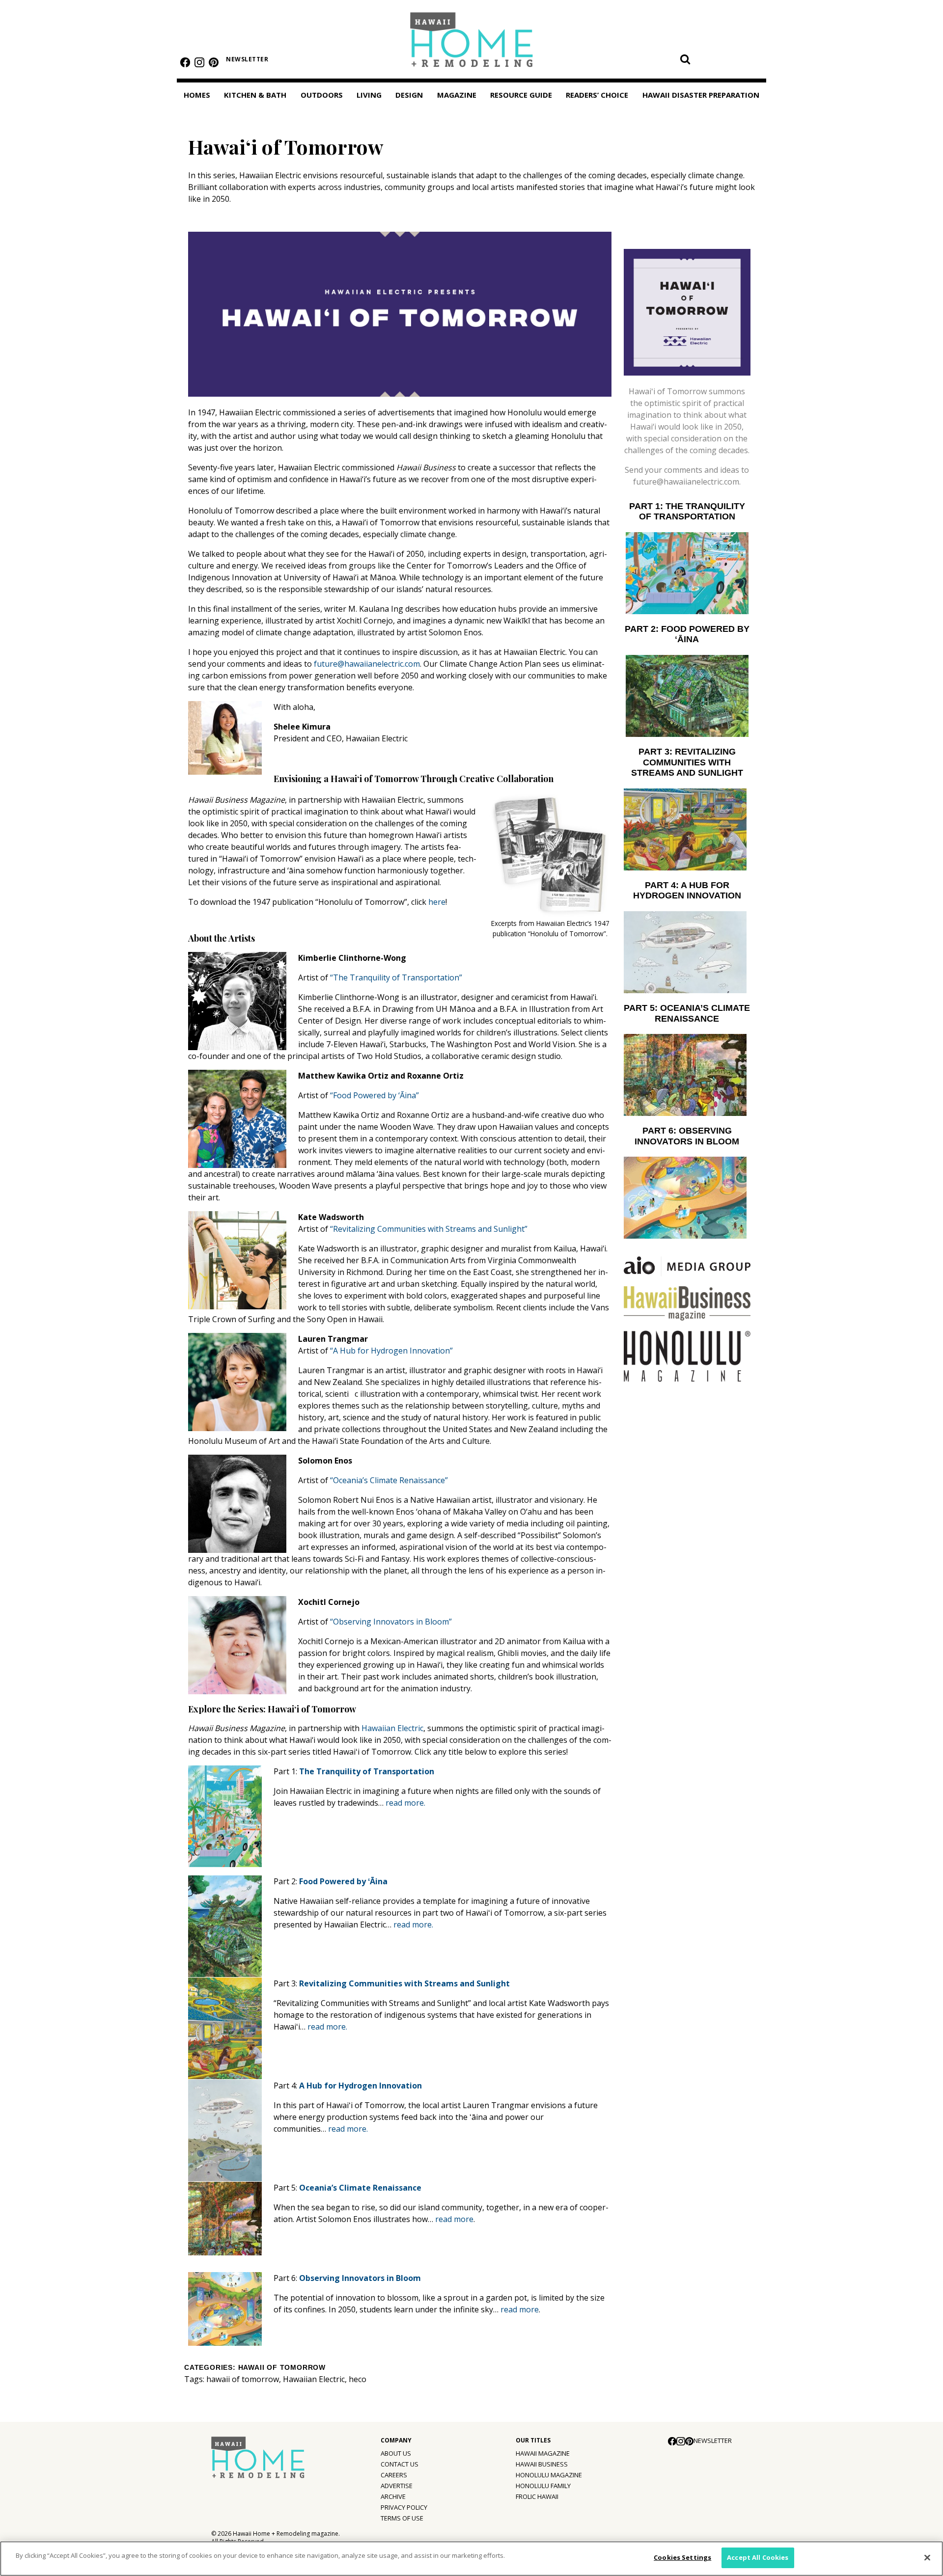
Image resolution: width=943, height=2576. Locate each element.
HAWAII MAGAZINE (543, 2453)
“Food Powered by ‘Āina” (374, 1095)
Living (369, 95)
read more (454, 2219)
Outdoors (322, 95)
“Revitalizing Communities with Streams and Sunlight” (429, 1229)
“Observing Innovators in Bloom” (391, 1622)
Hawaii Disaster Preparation (701, 95)
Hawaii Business (542, 2464)
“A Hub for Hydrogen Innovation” (391, 1351)
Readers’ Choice (597, 95)
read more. (405, 1803)
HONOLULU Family (543, 2486)
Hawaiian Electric (392, 1728)
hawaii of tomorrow (243, 2379)
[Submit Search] (685, 59)
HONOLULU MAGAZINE (549, 2475)
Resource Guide (521, 95)
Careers (394, 2475)
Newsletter (247, 59)
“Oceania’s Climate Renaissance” (389, 1480)
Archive (393, 2496)
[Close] (927, 2557)
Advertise (397, 2486)
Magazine (457, 95)
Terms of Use (402, 2518)
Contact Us (400, 2464)
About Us (396, 2453)
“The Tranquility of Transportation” (396, 977)
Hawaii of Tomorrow (282, 2368)
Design (409, 95)
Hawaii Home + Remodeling (472, 43)
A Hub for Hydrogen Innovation (361, 2086)
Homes (197, 95)
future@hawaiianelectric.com (367, 664)
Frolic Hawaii (537, 2496)
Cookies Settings (682, 2557)
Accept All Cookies (758, 2557)
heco (358, 2379)
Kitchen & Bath (255, 95)
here (437, 902)
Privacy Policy (404, 2507)
